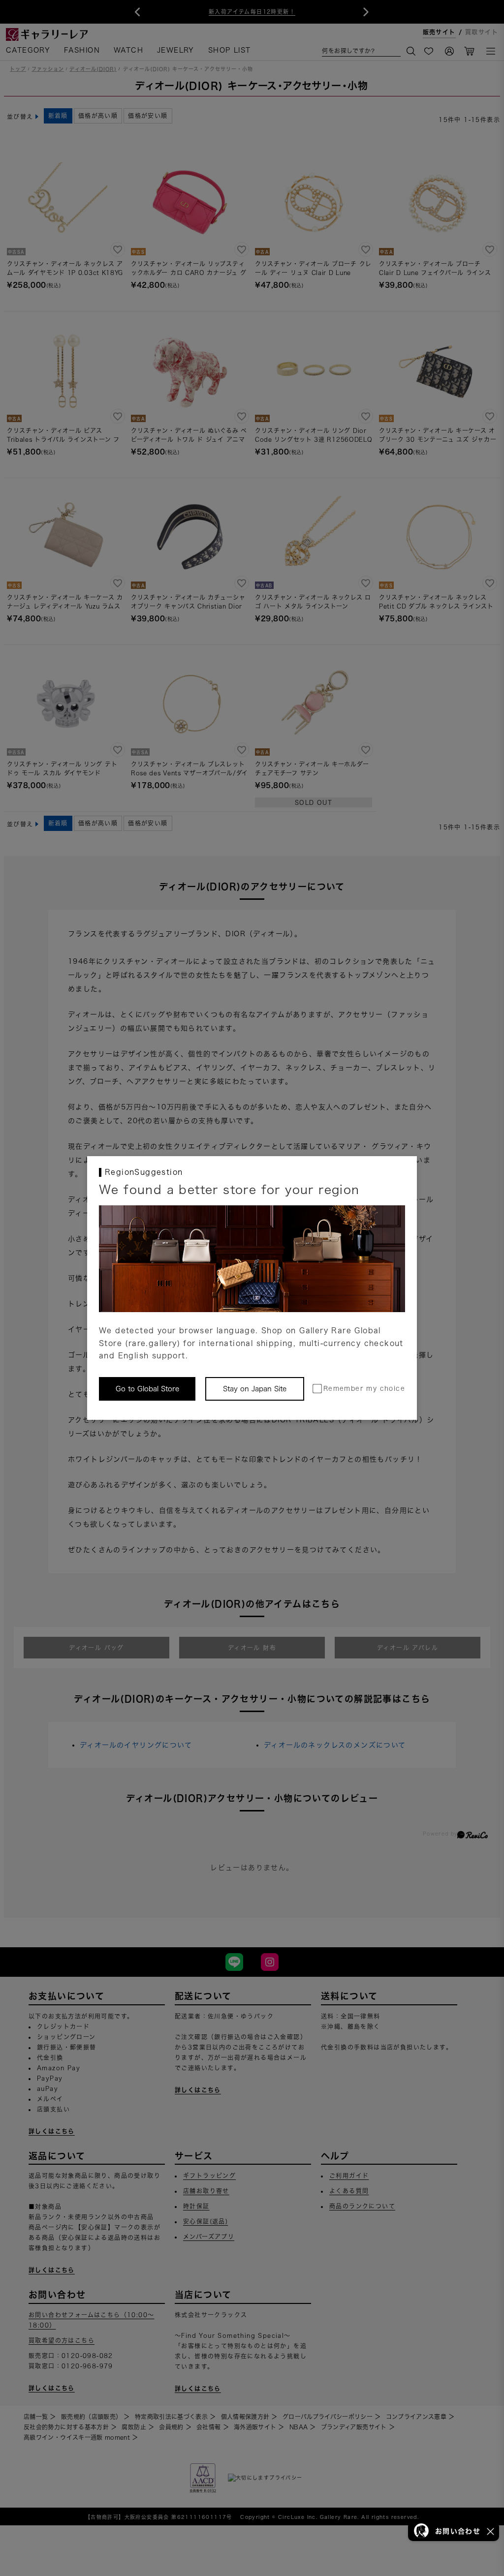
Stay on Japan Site (255, 1389)
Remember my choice (364, 1389)
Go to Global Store (147, 1389)
